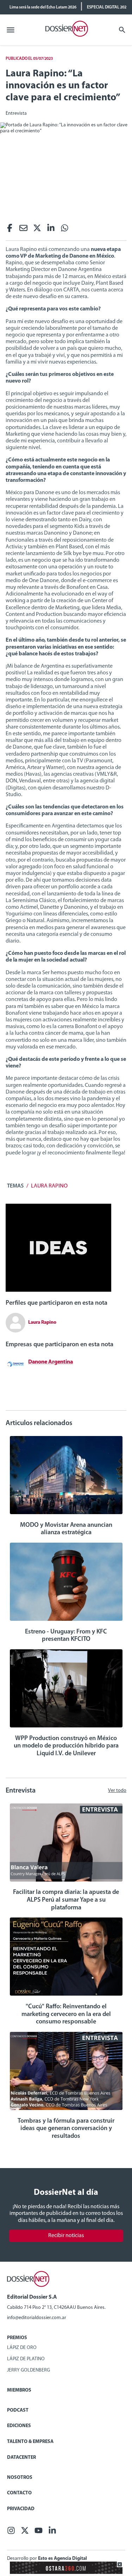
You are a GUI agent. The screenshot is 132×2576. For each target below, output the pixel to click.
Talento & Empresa (30, 2442)
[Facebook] (10, 230)
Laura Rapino (49, 1186)
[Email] (23, 230)
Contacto (19, 2493)
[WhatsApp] (65, 230)
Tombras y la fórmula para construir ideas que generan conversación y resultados (66, 2129)
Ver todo (117, 1791)
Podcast (18, 2410)
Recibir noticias (66, 2236)
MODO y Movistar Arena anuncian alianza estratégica (66, 1529)
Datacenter (21, 2458)
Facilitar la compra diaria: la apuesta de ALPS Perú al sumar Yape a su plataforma (66, 1900)
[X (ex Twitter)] (37, 230)
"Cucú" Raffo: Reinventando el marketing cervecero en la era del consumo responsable (66, 2014)
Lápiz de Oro (22, 2348)
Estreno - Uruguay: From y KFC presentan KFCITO (66, 1636)
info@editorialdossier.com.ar (37, 2318)
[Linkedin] (51, 230)
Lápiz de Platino (26, 2359)
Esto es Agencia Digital (62, 2559)
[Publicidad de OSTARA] (66, 2573)
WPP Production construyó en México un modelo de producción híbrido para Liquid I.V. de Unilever (66, 1746)
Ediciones (19, 2426)
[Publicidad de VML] (58, 1290)
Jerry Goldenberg (29, 2370)
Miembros (19, 2390)
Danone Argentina (51, 1362)
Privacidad (21, 2509)
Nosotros (20, 2478)
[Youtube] (39, 2533)
